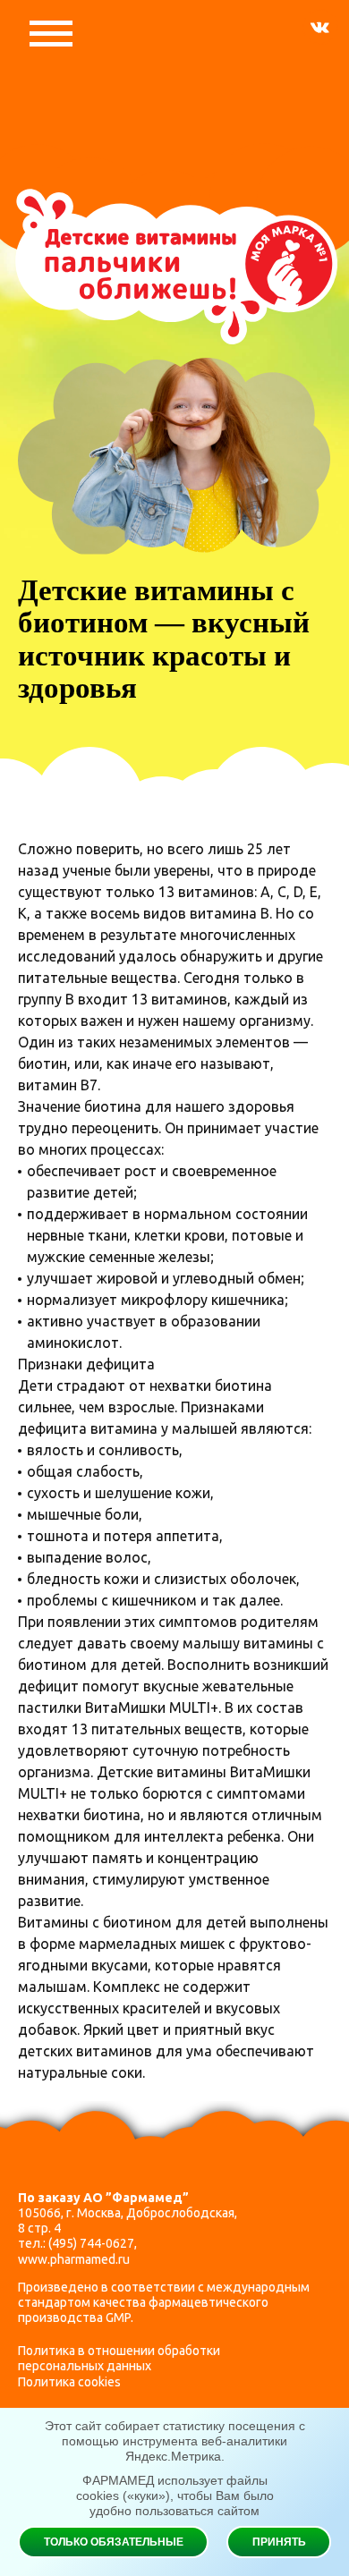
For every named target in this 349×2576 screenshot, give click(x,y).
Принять (279, 2542)
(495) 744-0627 (91, 2243)
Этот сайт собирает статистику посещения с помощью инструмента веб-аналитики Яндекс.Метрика (175, 2441)
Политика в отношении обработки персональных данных (119, 2358)
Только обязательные (114, 2542)
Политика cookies (69, 2382)
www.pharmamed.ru (74, 2259)
